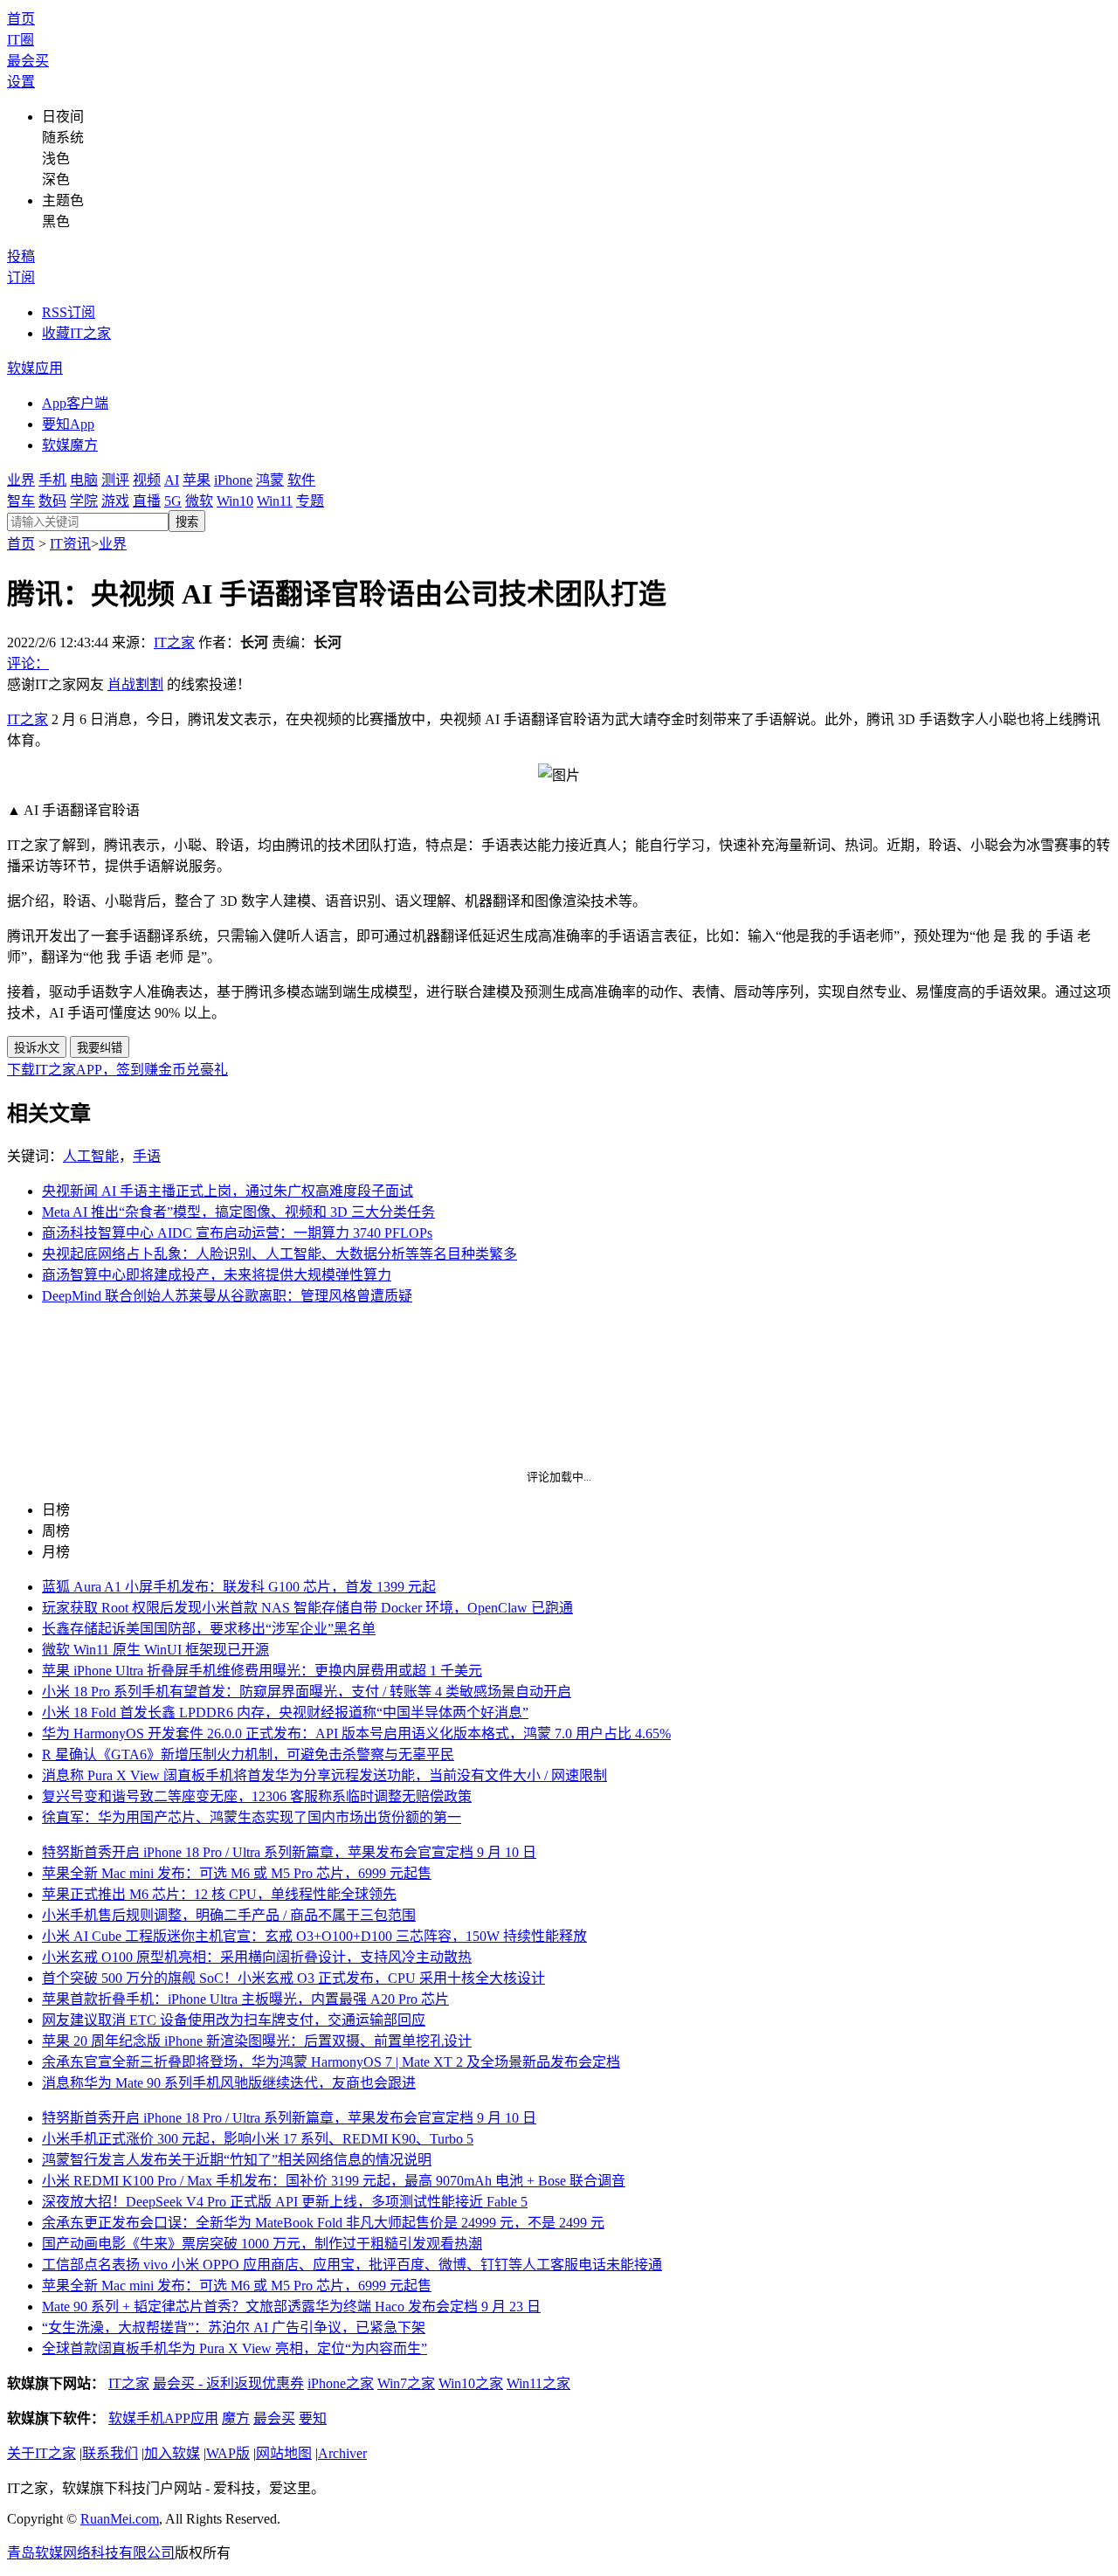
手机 (52, 480)
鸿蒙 (270, 480)
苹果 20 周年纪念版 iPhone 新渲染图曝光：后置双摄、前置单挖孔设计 (257, 2041)
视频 (147, 480)
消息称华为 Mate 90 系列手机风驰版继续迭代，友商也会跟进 (229, 2083)
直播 (147, 501)
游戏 (115, 501)
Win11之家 (538, 2383)
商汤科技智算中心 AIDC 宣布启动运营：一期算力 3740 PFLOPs (237, 1233)
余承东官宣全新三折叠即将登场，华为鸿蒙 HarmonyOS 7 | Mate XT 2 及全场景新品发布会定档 (331, 2062)
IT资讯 (70, 544)
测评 (115, 480)
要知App (68, 424)
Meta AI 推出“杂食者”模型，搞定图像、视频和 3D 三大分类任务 (238, 1212)
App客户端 (75, 403)
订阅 (21, 277)
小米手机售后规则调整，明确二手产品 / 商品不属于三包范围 (229, 1915)
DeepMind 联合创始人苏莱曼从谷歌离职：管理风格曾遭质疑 (227, 1296)
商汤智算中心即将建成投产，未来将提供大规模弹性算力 (217, 1275)
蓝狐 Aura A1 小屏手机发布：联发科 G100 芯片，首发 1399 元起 (239, 1587)
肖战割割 (135, 684)
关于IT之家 (41, 2453)
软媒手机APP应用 (163, 2418)
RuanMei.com (120, 2519)
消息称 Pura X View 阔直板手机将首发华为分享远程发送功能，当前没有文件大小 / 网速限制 (324, 1775)
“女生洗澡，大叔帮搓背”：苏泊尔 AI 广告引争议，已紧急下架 (234, 2327)
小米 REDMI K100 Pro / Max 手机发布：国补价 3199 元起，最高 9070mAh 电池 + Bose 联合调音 (334, 2181)
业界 (21, 480)
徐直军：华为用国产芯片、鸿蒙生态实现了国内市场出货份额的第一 (252, 1817)
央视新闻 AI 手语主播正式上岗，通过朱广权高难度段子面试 (228, 1191)
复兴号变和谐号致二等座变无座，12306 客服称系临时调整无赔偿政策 (257, 1796)
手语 (147, 1156)
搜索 (187, 522)
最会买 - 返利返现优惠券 (228, 2383)
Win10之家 (471, 2383)
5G (173, 501)
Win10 (235, 501)
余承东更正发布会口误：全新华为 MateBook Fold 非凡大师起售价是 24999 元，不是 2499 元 (323, 2223)
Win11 (275, 501)
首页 (21, 19)
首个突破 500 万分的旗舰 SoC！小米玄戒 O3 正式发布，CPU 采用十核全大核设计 (293, 1978)
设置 (21, 82)
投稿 (21, 256)
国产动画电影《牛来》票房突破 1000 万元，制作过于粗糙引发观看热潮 (262, 2244)
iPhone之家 (341, 2383)
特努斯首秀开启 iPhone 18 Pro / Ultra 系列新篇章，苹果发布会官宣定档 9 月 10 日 (289, 1852)
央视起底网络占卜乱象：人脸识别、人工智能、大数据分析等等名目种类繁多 (279, 1254)
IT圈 (21, 40)
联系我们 (110, 2453)
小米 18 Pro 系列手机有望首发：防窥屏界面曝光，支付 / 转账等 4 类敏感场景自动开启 (307, 1692)
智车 (21, 501)
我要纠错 (100, 1048)
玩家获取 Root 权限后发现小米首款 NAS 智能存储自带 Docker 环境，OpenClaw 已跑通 (307, 1608)
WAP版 (228, 2453)
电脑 (84, 480)
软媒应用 (35, 368)
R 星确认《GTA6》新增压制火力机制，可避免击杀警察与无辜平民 (248, 1754)
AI (172, 480)
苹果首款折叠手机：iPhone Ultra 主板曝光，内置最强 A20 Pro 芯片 (245, 1999)
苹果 (197, 480)
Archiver (342, 2453)
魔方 (236, 2418)
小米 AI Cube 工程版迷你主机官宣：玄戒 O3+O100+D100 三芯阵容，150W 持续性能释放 (314, 1936)
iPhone (233, 480)
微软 (199, 501)
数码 (52, 501)
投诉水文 (37, 1048)
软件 (301, 480)
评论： (28, 663)
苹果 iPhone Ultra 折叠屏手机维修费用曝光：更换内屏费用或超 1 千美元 (262, 1671)
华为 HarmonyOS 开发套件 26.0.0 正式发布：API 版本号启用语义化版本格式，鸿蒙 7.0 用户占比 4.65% (356, 1733)
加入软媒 (172, 2453)
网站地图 (284, 2453)
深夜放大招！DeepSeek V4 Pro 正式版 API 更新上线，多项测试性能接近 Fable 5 (285, 2202)
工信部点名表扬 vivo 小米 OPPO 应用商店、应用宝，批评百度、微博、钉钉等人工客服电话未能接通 (352, 2265)
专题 (310, 501)
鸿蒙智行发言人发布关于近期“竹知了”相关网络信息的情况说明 (237, 2160)
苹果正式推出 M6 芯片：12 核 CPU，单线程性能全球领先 (219, 1894)
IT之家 (174, 642)
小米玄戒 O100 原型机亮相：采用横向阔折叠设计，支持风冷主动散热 (257, 1957)
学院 (84, 501)
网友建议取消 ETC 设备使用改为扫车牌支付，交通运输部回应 (234, 2020)
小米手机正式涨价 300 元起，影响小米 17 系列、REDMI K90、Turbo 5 (258, 2139)
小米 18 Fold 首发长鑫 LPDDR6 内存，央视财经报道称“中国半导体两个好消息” (285, 1713)
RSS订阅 (69, 312)
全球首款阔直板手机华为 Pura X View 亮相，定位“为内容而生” (235, 2348)
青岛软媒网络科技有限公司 (91, 2553)
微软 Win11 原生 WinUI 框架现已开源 (155, 1650)
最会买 (28, 61)
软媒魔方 (70, 445)
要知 (313, 2418)
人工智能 (91, 1156)
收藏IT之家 (76, 333)
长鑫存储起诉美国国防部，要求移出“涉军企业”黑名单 (209, 1629)
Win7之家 (406, 2383)
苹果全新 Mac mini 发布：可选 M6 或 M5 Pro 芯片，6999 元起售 (237, 1873)
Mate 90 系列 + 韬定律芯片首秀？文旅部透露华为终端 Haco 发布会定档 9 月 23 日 (291, 2307)
